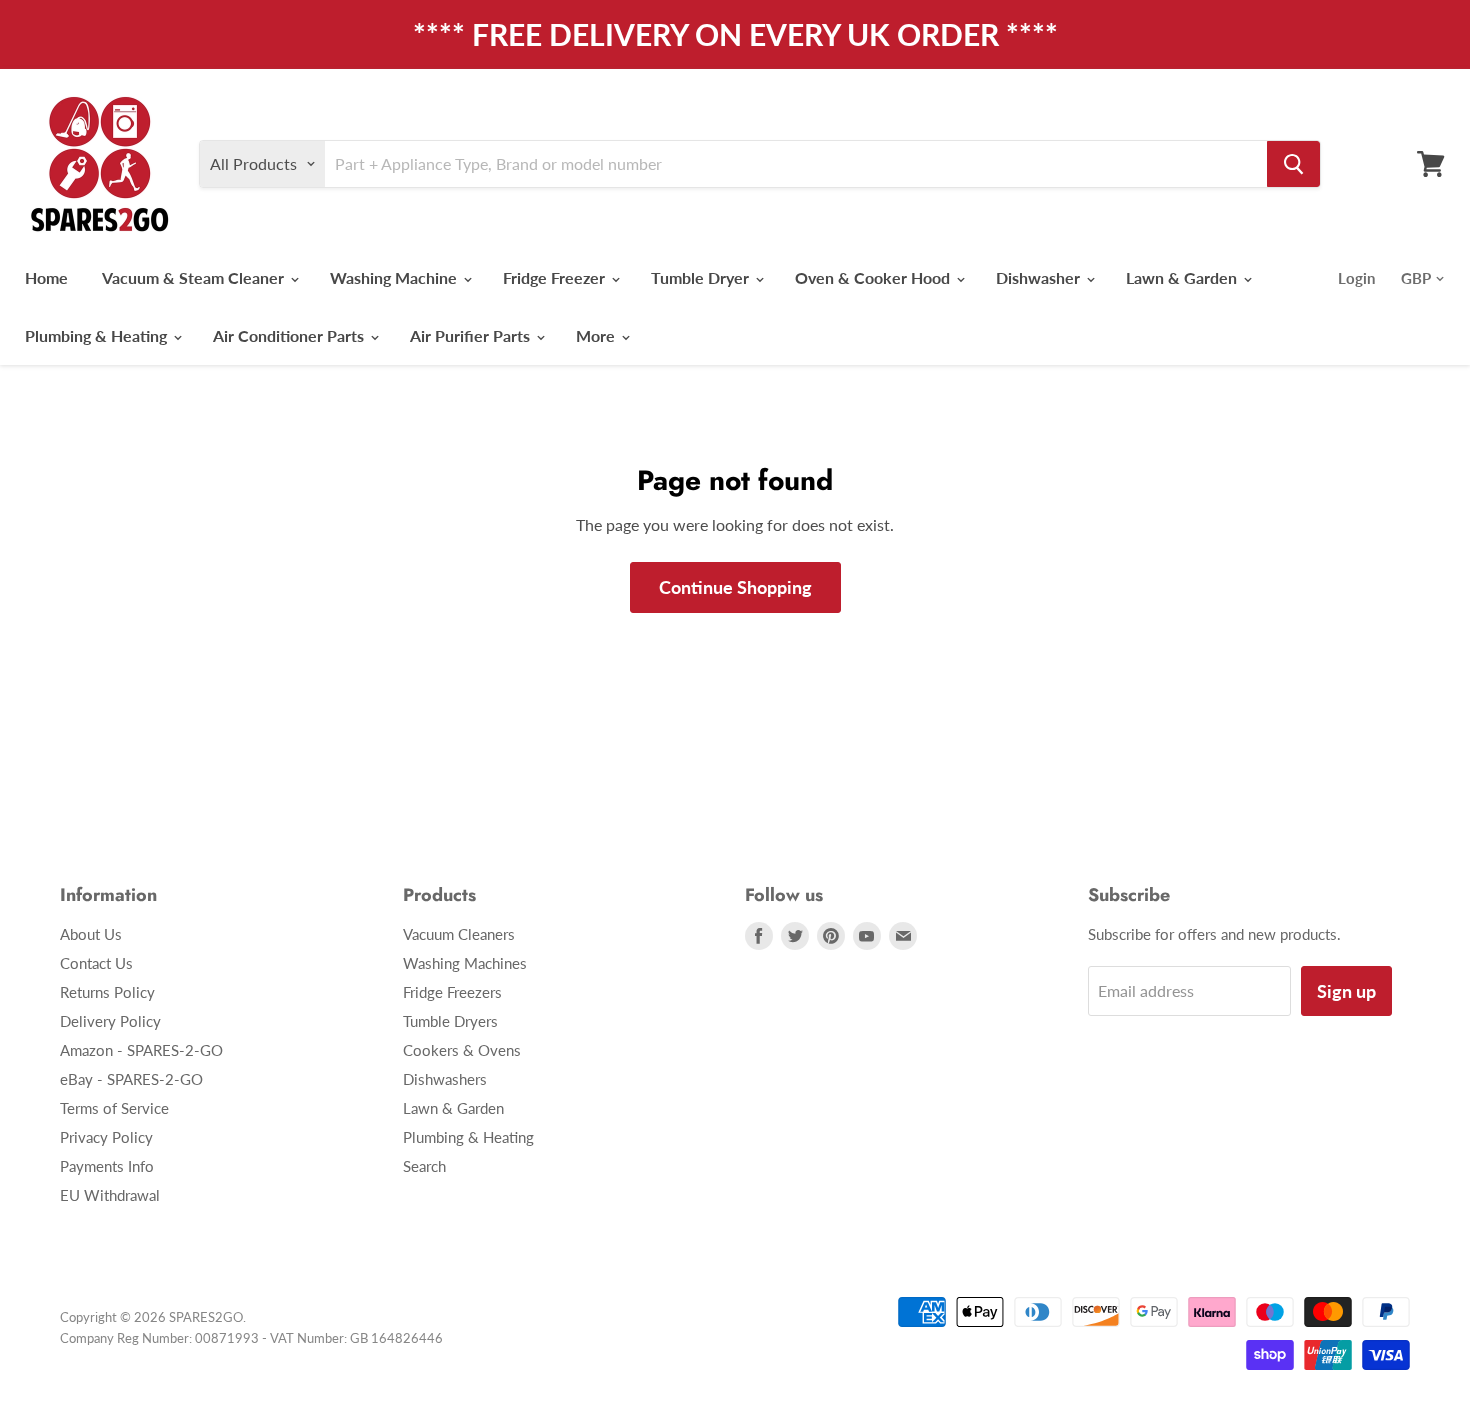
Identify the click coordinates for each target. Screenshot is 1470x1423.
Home (46, 277)
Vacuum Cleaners (459, 934)
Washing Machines (465, 963)
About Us (91, 934)
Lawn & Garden (1183, 277)
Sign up (1346, 991)
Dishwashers (445, 1079)
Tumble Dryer (702, 277)
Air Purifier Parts (472, 335)
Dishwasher (1040, 277)
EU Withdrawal (110, 1195)
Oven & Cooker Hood (874, 277)
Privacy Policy (106, 1137)
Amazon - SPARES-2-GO (141, 1050)
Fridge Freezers (452, 992)
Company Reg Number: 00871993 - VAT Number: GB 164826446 (251, 1338)
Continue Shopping (735, 587)
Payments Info (107, 1166)
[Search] (1293, 164)
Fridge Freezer (556, 277)
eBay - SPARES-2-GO (131, 1079)
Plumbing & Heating (98, 335)
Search (424, 1166)
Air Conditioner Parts (290, 335)
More (597, 335)
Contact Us (96, 963)
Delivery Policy (110, 1021)
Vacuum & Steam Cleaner (195, 277)
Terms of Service (114, 1108)
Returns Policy (107, 992)
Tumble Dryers (450, 1021)
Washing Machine (395, 277)
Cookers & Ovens (462, 1050)
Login (1356, 278)
